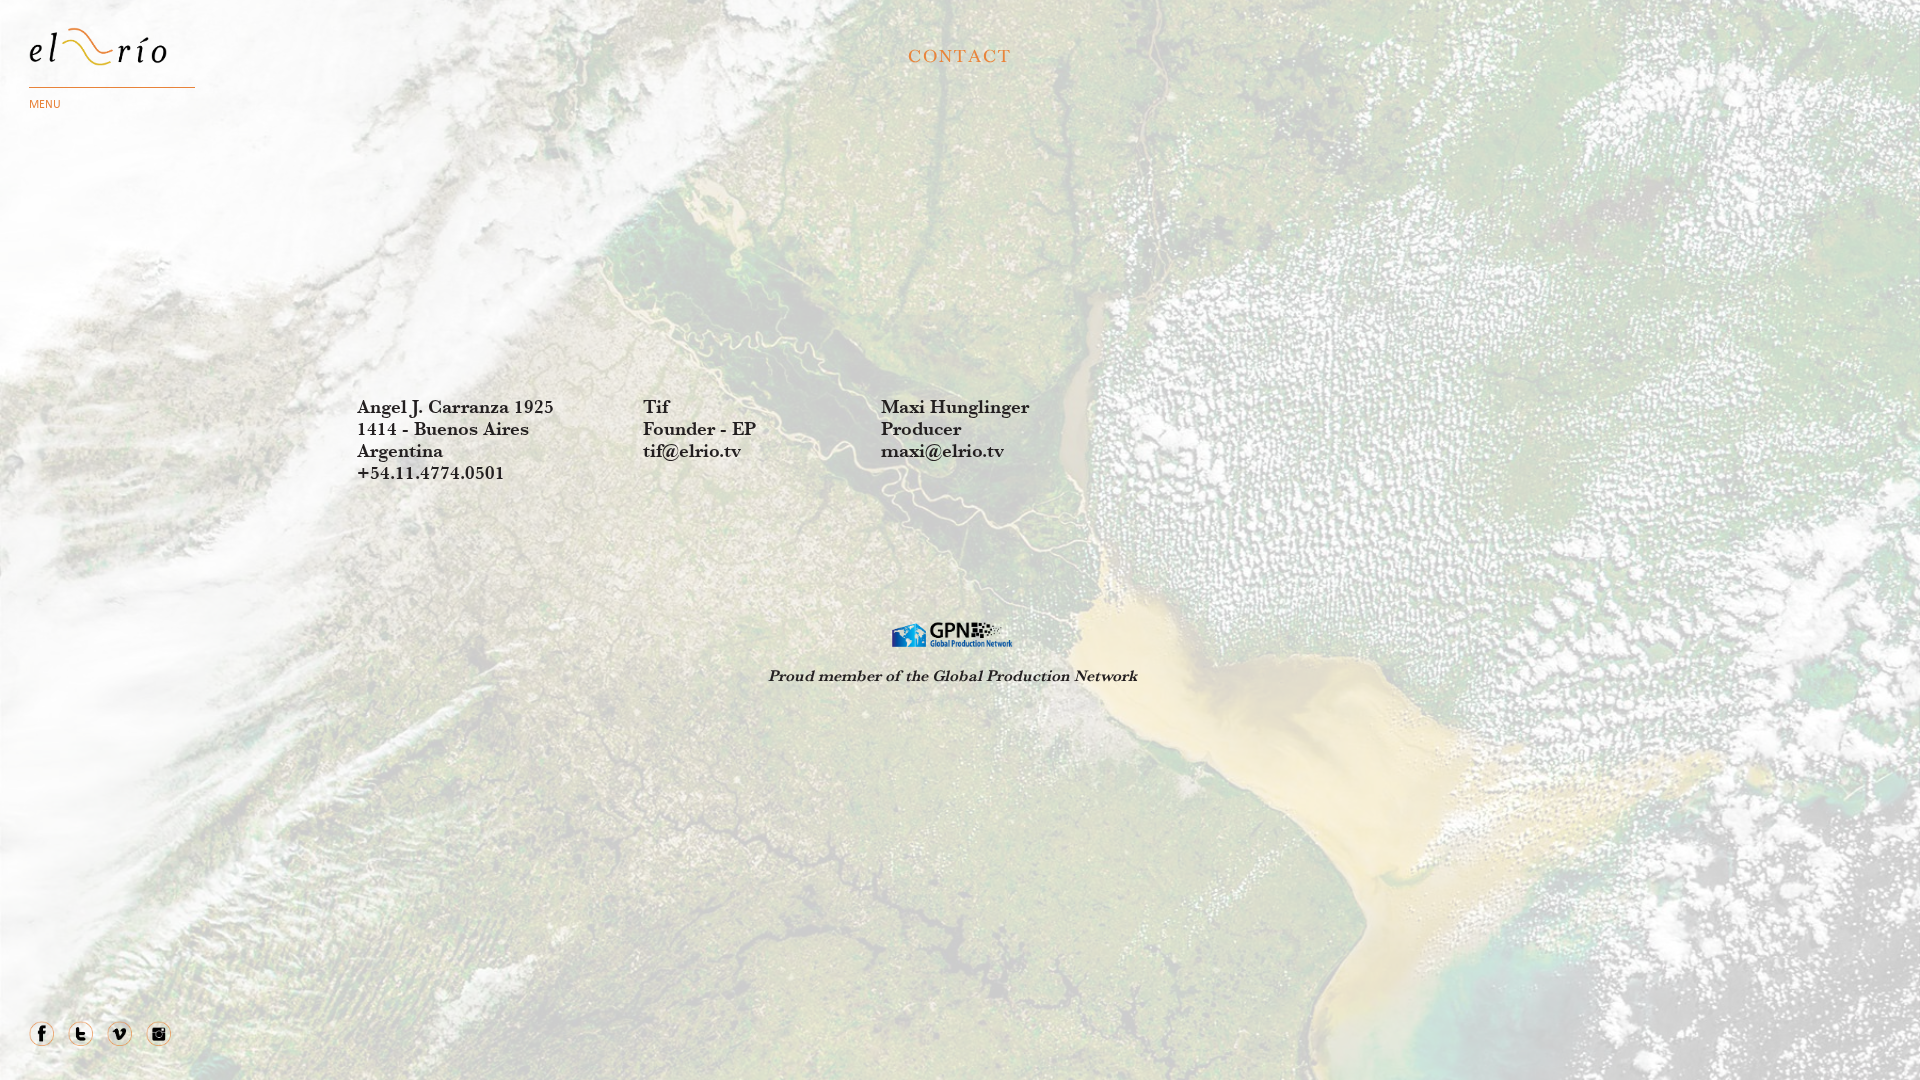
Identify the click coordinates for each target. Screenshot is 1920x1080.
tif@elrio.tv (692, 450)
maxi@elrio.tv (942, 450)
